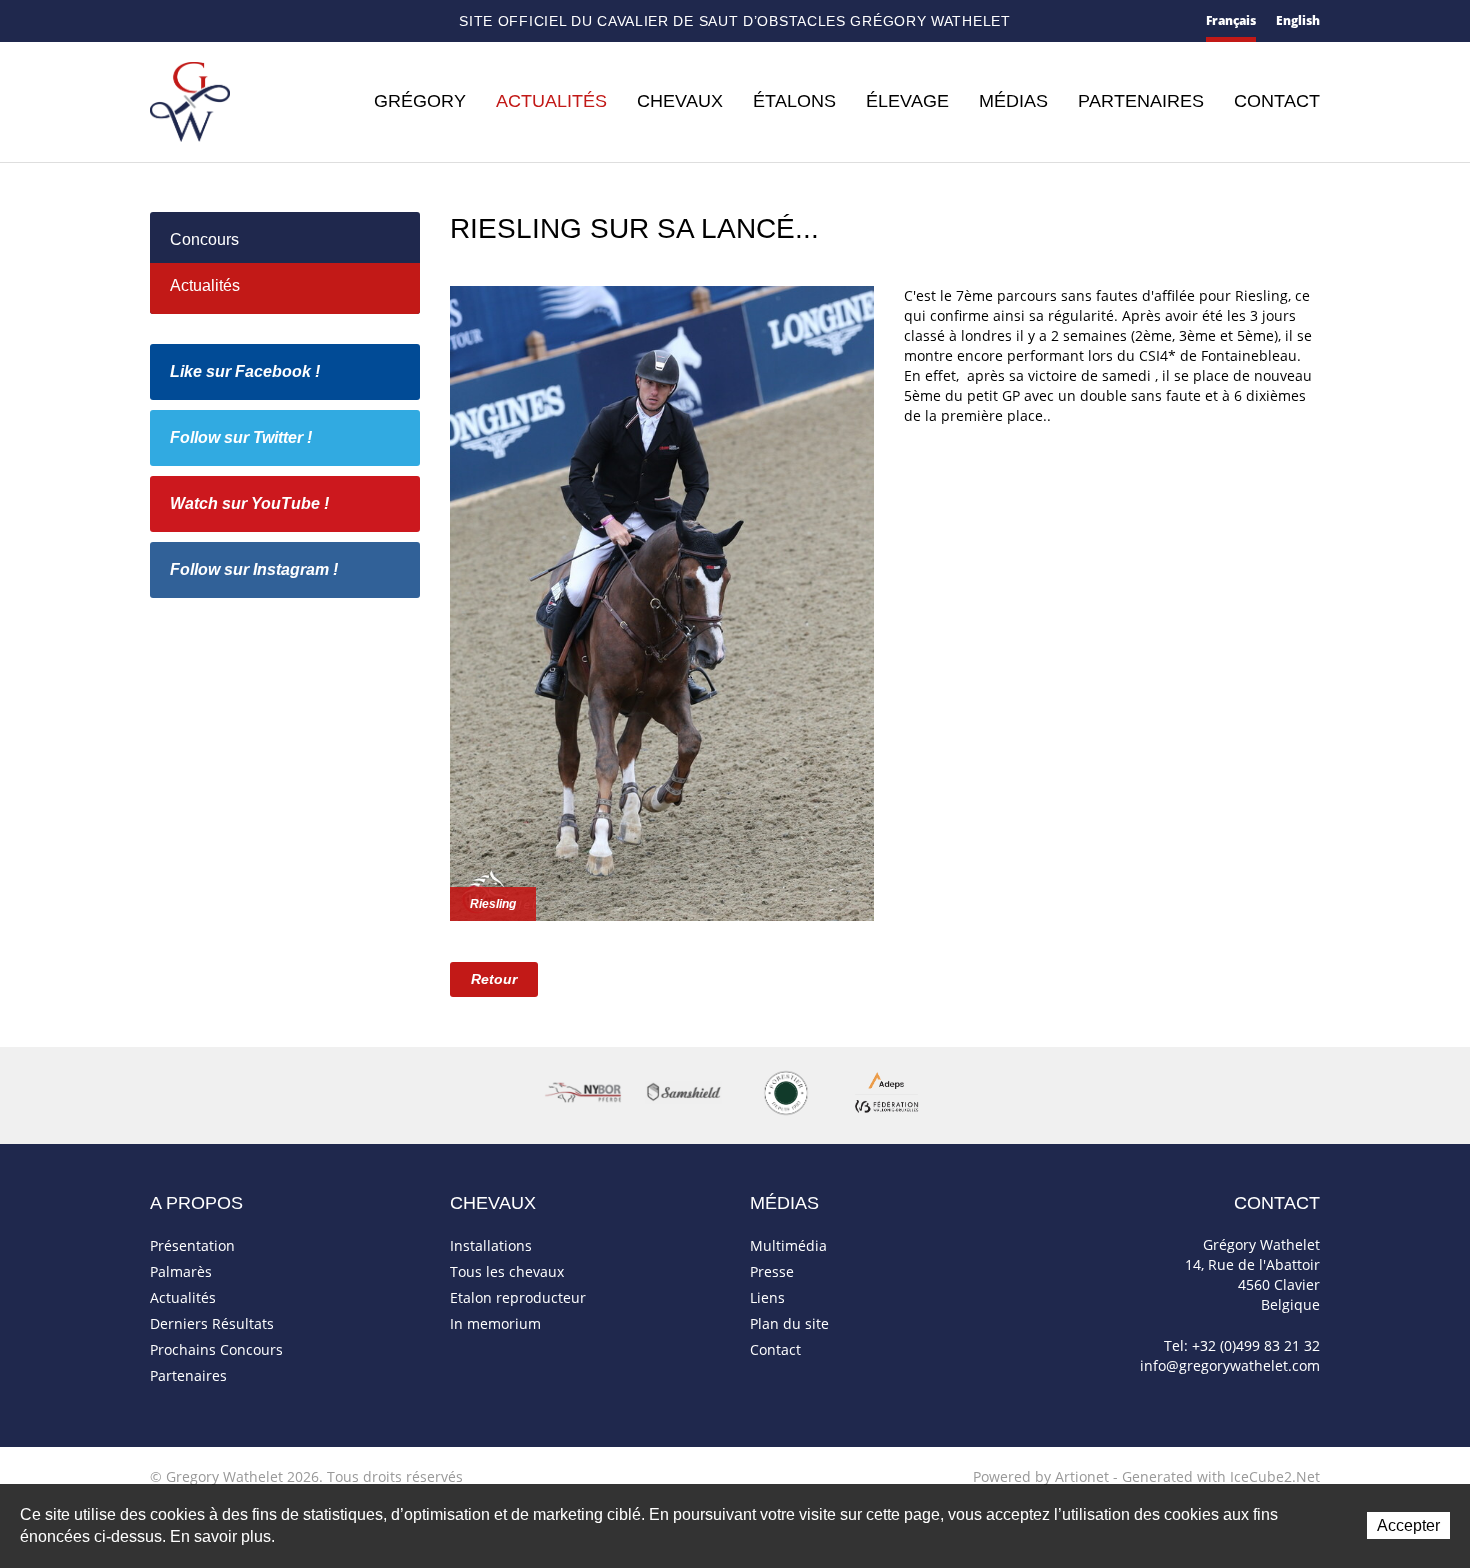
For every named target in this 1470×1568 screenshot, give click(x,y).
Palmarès (181, 1271)
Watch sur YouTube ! (249, 503)
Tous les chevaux (507, 1271)
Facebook (265, 19)
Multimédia (788, 1245)
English (1298, 20)
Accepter (1408, 1525)
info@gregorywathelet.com (1230, 1365)
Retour (494, 979)
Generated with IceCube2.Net (1221, 1476)
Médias (1013, 101)
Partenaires (1141, 101)
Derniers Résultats (212, 1323)
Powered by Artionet (1041, 1476)
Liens (767, 1297)
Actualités (551, 101)
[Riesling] (662, 601)
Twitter (296, 21)
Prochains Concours (216, 1349)
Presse (772, 1271)
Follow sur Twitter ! (241, 437)
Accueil (158, 21)
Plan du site (231, 22)
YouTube (330, 22)
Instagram (365, 19)
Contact (194, 22)
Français (1231, 20)
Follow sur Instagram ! (254, 569)
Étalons (794, 101)
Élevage (907, 101)
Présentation (192, 1245)
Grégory (420, 101)
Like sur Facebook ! (245, 371)
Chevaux (680, 101)
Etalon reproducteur (518, 1297)
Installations (491, 1245)
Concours (204, 239)
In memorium (495, 1323)
